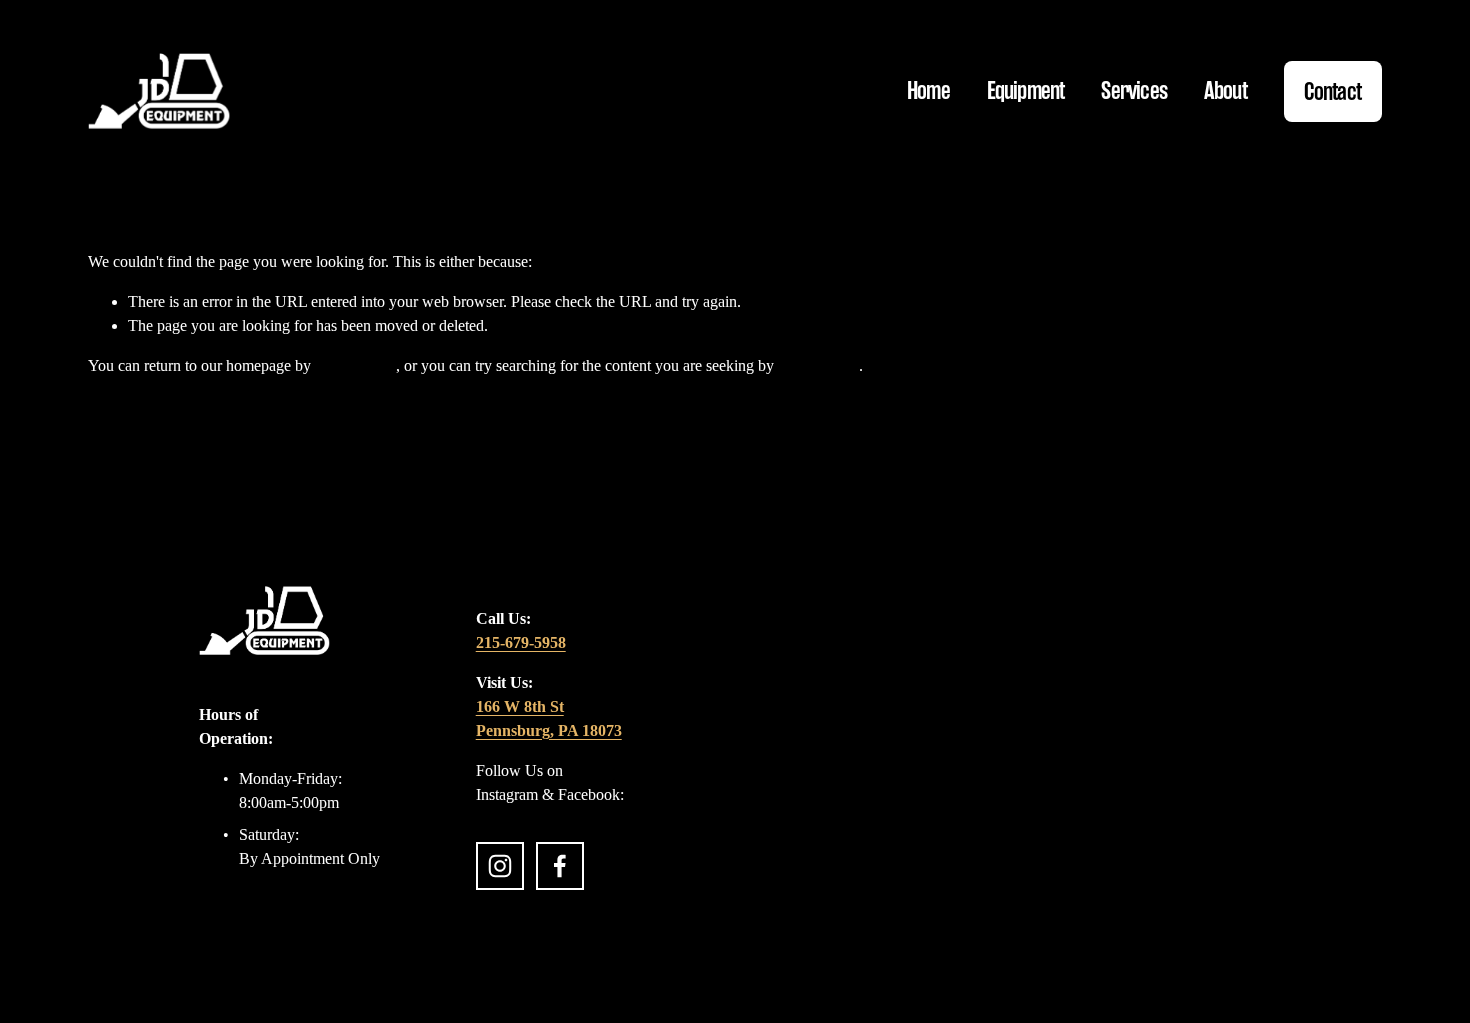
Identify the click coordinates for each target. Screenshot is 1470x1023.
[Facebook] (560, 866)
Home (928, 90)
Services (1134, 90)
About (1225, 90)
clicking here (355, 365)
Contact (1332, 91)
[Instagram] (500, 866)
